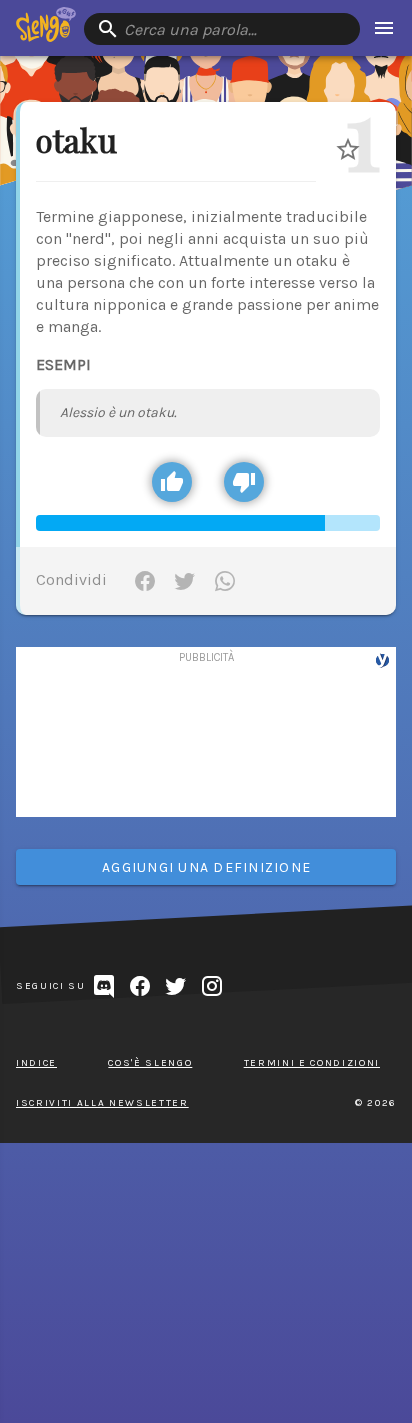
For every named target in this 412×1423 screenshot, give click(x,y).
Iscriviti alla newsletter (102, 1103)
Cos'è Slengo (150, 1063)
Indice (36, 1063)
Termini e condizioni (312, 1063)
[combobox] (222, 29)
